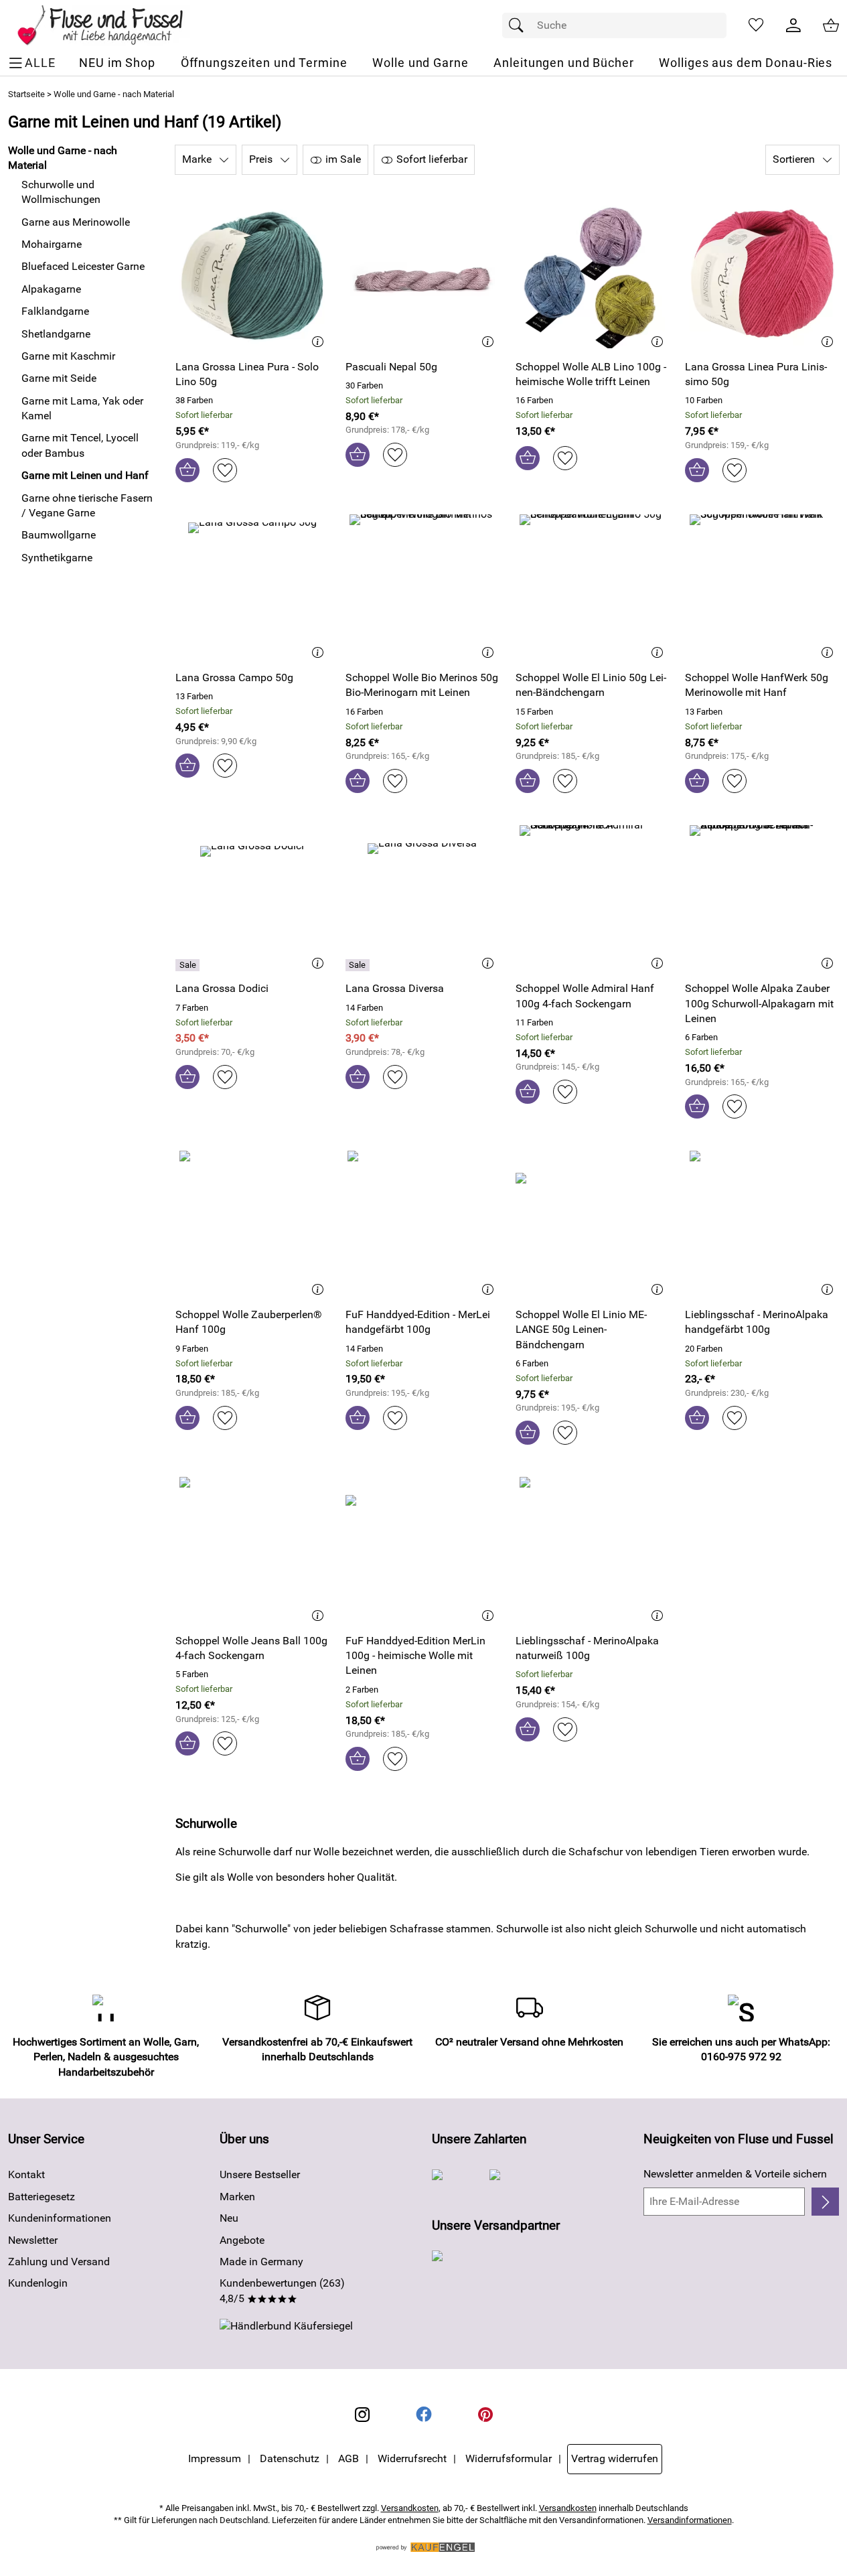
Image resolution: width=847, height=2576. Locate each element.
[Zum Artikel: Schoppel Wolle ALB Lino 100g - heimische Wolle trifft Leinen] (593, 276)
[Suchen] (520, 25)
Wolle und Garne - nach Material (114, 94)
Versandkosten (410, 2508)
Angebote (242, 2240)
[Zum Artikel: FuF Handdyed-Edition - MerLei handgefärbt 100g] (422, 1223)
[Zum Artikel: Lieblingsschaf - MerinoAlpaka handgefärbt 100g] (762, 1223)
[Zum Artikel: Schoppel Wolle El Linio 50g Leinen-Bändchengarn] (593, 587)
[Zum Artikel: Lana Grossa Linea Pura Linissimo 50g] (762, 276)
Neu (229, 2218)
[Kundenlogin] (793, 25)
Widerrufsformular (509, 2458)
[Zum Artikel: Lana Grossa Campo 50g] (252, 587)
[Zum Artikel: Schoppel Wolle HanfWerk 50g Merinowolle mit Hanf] (762, 587)
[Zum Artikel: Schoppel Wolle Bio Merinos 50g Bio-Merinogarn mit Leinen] (422, 587)
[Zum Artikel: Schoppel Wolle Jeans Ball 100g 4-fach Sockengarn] (252, 1550)
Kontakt (26, 2174)
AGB (349, 2458)
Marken (237, 2197)
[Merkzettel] (756, 25)
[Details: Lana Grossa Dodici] (189, 965)
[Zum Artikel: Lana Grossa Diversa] (422, 898)
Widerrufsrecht (412, 2458)
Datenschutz (290, 2458)
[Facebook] (424, 2415)
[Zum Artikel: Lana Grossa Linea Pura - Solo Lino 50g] (252, 276)
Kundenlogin (38, 2283)
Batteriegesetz (42, 2197)
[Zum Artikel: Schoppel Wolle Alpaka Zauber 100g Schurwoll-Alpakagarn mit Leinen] (762, 898)
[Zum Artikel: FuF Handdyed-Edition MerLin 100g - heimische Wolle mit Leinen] (422, 1550)
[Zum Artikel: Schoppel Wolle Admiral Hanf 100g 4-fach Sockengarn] (593, 898)
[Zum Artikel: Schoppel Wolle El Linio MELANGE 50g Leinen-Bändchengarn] (593, 1223)
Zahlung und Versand (59, 2262)
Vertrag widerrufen (615, 2458)
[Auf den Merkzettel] (225, 470)
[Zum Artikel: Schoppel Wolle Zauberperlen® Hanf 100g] (252, 1223)
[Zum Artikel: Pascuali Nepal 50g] (422, 276)
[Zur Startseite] (109, 25)
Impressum (215, 2458)
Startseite (26, 94)
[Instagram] (362, 2415)
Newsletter (33, 2240)
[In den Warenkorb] (187, 470)
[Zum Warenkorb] (831, 25)
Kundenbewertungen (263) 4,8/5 (282, 2290)
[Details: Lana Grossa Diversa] (359, 965)
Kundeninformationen (60, 2218)
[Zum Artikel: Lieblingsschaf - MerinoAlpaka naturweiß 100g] (593, 1550)
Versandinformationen (690, 2520)
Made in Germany (261, 2262)
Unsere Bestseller (260, 2174)
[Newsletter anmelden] (825, 2202)
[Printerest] (485, 2415)
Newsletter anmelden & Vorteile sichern (735, 2174)
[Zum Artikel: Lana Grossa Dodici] (252, 898)
